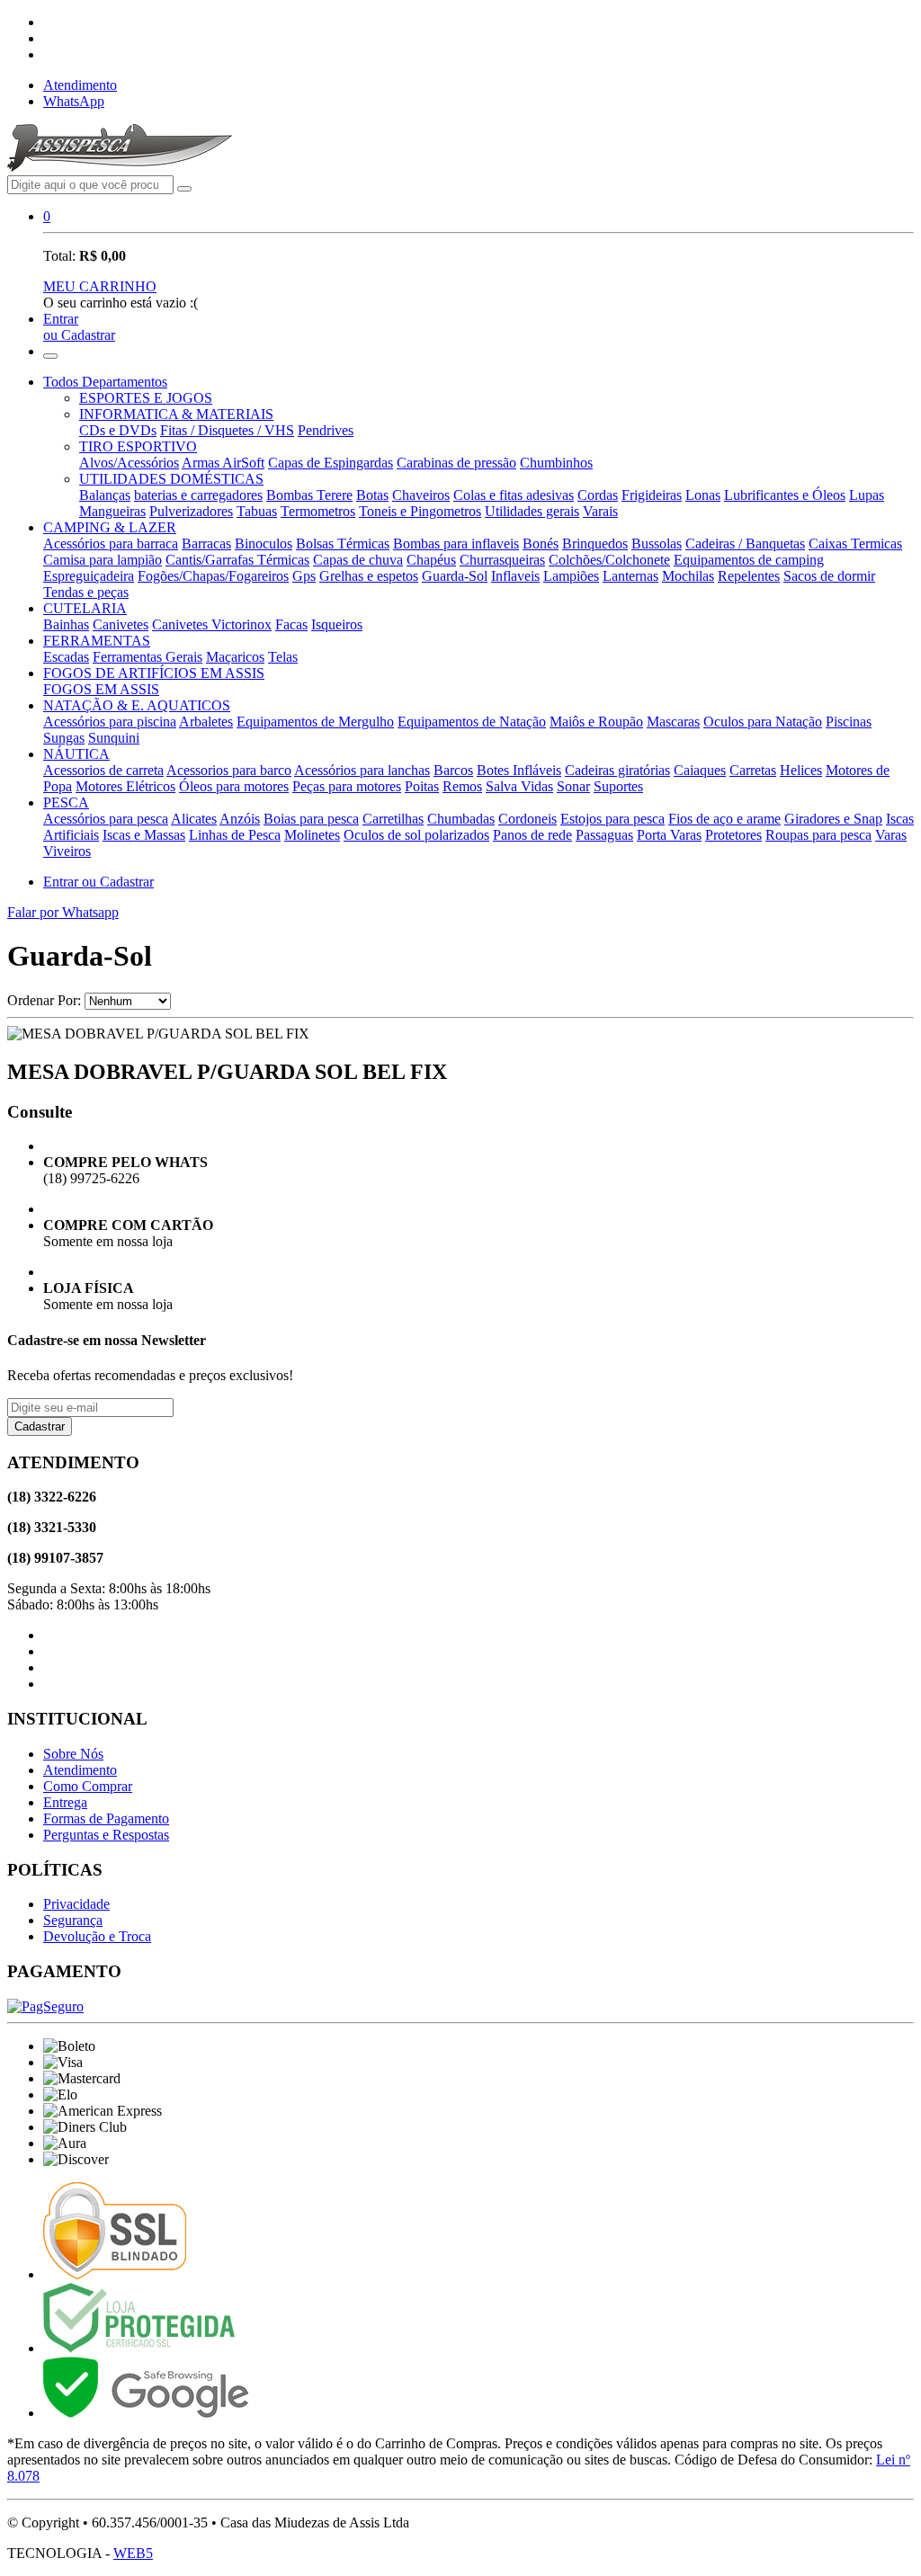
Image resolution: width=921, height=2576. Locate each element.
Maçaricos (235, 657)
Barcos (453, 770)
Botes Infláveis (519, 770)
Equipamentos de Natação (472, 722)
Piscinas (849, 722)
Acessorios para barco (229, 770)
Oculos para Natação (763, 722)
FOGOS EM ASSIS (101, 689)
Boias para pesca (311, 819)
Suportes (618, 786)
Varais (600, 511)
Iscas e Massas (144, 835)
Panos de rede (532, 835)
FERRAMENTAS (97, 641)
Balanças (105, 495)
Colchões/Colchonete (609, 560)
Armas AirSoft (223, 463)
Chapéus (431, 560)
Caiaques (700, 770)
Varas (891, 835)
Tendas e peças (86, 592)
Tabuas (257, 511)
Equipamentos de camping (749, 560)
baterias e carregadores (198, 495)
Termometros (318, 511)
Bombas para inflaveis (456, 544)
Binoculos (264, 544)
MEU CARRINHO (100, 286)
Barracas (206, 544)
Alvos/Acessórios (129, 463)
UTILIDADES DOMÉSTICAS (171, 479)
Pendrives (326, 430)
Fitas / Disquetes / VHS (227, 430)
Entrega (65, 1802)
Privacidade (76, 1904)
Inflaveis (515, 576)
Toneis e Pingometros (420, 511)
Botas (372, 495)
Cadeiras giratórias (617, 770)
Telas (283, 657)
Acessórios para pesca (106, 819)
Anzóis (240, 819)
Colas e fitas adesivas (514, 495)
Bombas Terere (309, 495)
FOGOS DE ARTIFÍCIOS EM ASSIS (154, 673)
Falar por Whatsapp (63, 912)
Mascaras (673, 722)
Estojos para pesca (613, 819)
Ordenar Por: (44, 1000)
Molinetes (312, 835)
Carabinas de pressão (456, 463)
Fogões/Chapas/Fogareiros (213, 576)
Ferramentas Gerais (148, 657)
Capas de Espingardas (331, 463)
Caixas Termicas (855, 544)
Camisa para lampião (103, 560)
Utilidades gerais (532, 511)
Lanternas (630, 576)
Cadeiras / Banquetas (745, 544)
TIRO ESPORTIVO (138, 446)
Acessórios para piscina (110, 722)
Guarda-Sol (455, 576)
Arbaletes (206, 722)
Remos (462, 786)
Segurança (73, 1920)
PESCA (66, 802)
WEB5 (133, 2553)
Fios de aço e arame (724, 819)
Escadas (66, 657)
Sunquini (114, 738)
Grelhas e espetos (369, 576)
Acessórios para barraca (111, 544)
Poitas (422, 786)
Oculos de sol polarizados (416, 835)
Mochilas (688, 576)
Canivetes (121, 624)
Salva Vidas (519, 786)
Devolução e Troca (97, 1936)
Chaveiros (421, 495)
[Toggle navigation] (50, 356)
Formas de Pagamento (106, 1818)
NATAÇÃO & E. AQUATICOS (137, 705)
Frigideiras (652, 495)
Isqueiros (337, 624)
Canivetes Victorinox (212, 624)
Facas (291, 624)
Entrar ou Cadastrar (98, 882)
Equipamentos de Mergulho (315, 722)
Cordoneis (528, 819)
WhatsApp (74, 101)
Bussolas (657, 544)
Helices (801, 770)
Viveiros (67, 851)
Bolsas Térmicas (343, 544)
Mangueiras (112, 511)
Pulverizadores (191, 511)
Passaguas (604, 835)
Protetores (733, 835)
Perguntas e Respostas (106, 1835)
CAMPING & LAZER (110, 527)
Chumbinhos (556, 463)
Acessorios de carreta (103, 770)
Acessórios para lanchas (362, 770)
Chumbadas (461, 819)
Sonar (573, 786)
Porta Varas (669, 835)
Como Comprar (88, 1786)
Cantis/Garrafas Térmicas (237, 560)
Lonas (703, 495)
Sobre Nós (73, 1754)
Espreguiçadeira (89, 576)
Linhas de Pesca (235, 835)
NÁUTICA (76, 754)
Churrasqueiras (502, 560)
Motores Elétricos (125, 786)
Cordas (598, 495)
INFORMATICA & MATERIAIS (176, 414)
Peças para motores (347, 786)
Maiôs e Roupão (596, 722)
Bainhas (66, 624)
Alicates (194, 819)
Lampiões (571, 576)
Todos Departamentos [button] (105, 382)
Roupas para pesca (818, 835)
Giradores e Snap (833, 819)
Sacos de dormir (829, 576)
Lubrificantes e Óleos (785, 495)
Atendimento (80, 85)
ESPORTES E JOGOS (146, 398)
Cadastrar (40, 1426)
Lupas (867, 495)
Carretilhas (393, 819)
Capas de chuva (358, 560)
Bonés (541, 544)
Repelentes (749, 576)
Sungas (64, 738)
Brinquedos (595, 544)
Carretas (753, 770)
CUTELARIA (85, 608)
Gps (304, 576)
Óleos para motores (234, 786)
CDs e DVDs (118, 430)
